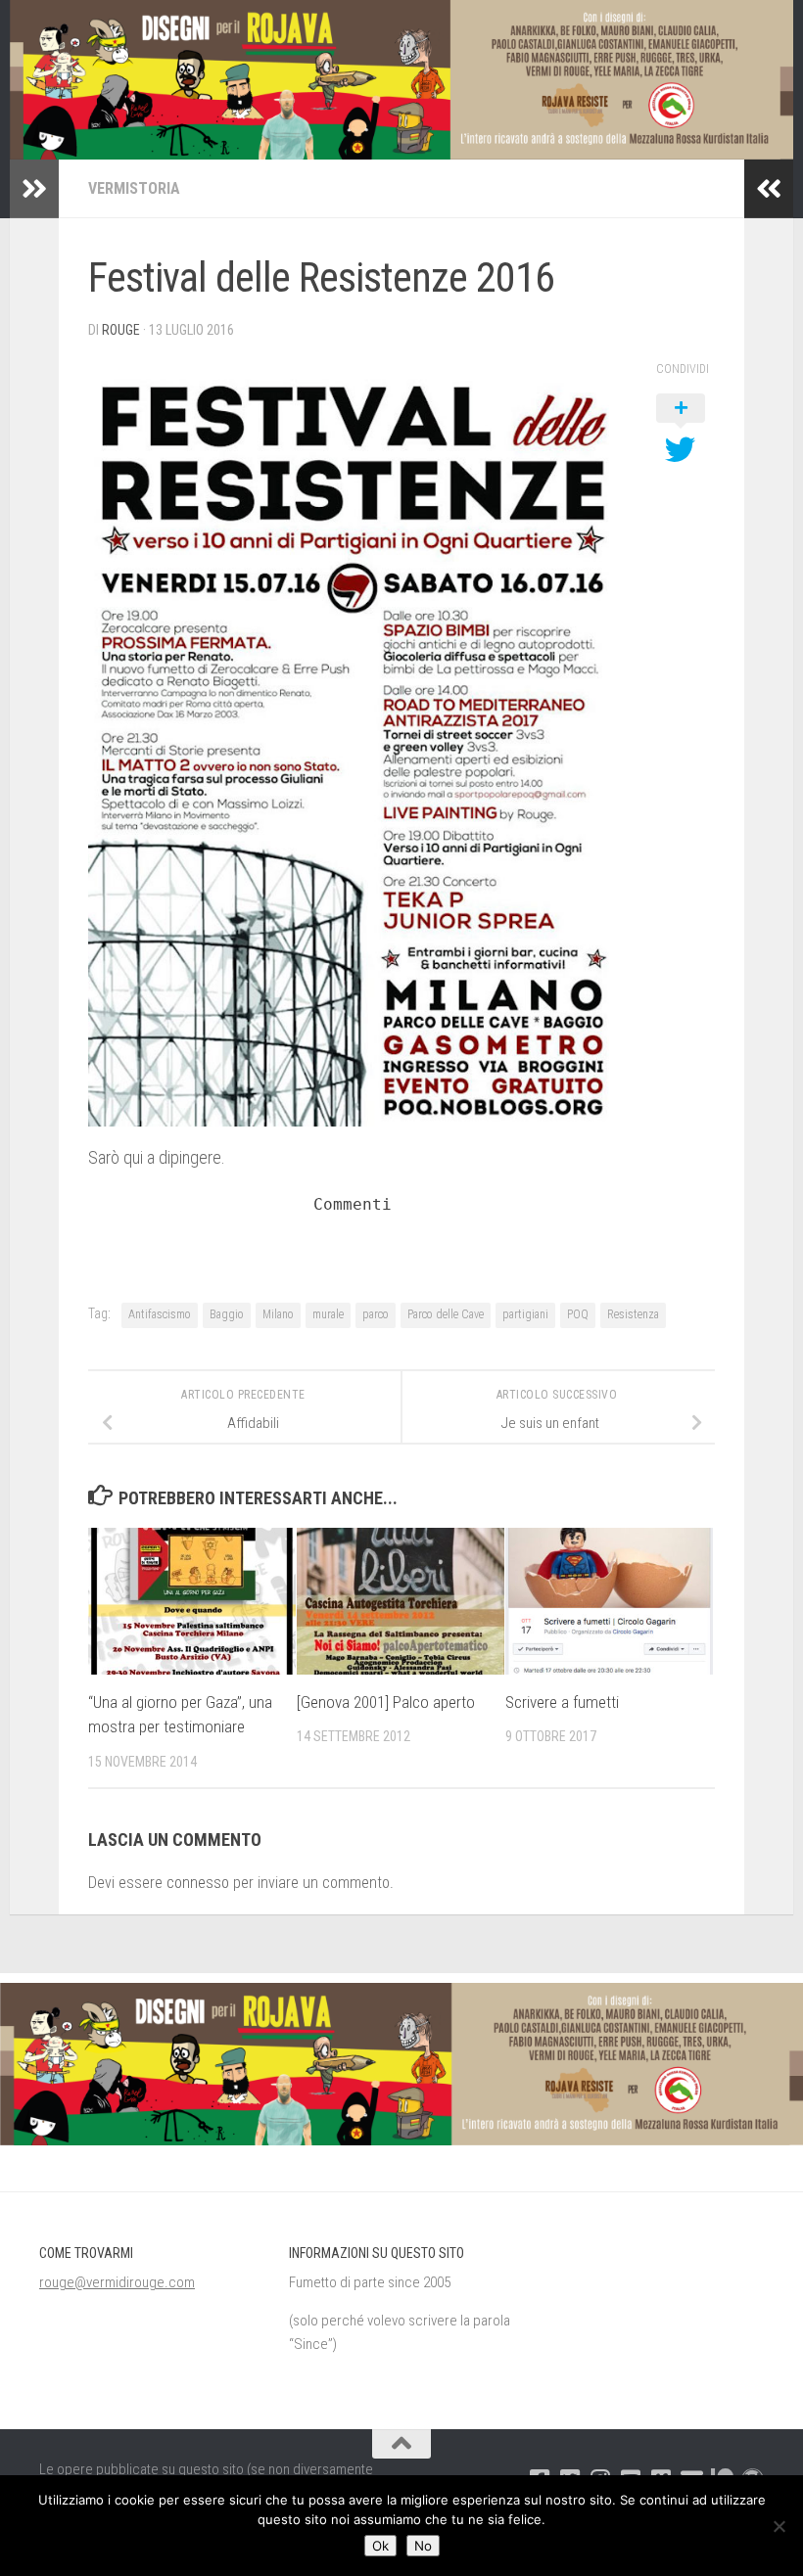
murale (328, 1314)
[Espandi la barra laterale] (34, 189)
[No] (779, 2526)
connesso (198, 1883)
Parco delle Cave (446, 1314)
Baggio (227, 1314)
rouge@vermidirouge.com (117, 2282)
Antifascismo (160, 1314)
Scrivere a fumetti (562, 1702)
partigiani (525, 1314)
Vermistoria (134, 188)
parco (376, 1314)
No (423, 2546)
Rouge (121, 330)
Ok (380, 2546)
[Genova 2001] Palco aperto (386, 1702)
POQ (578, 1314)
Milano (278, 1314)
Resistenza (633, 1314)
